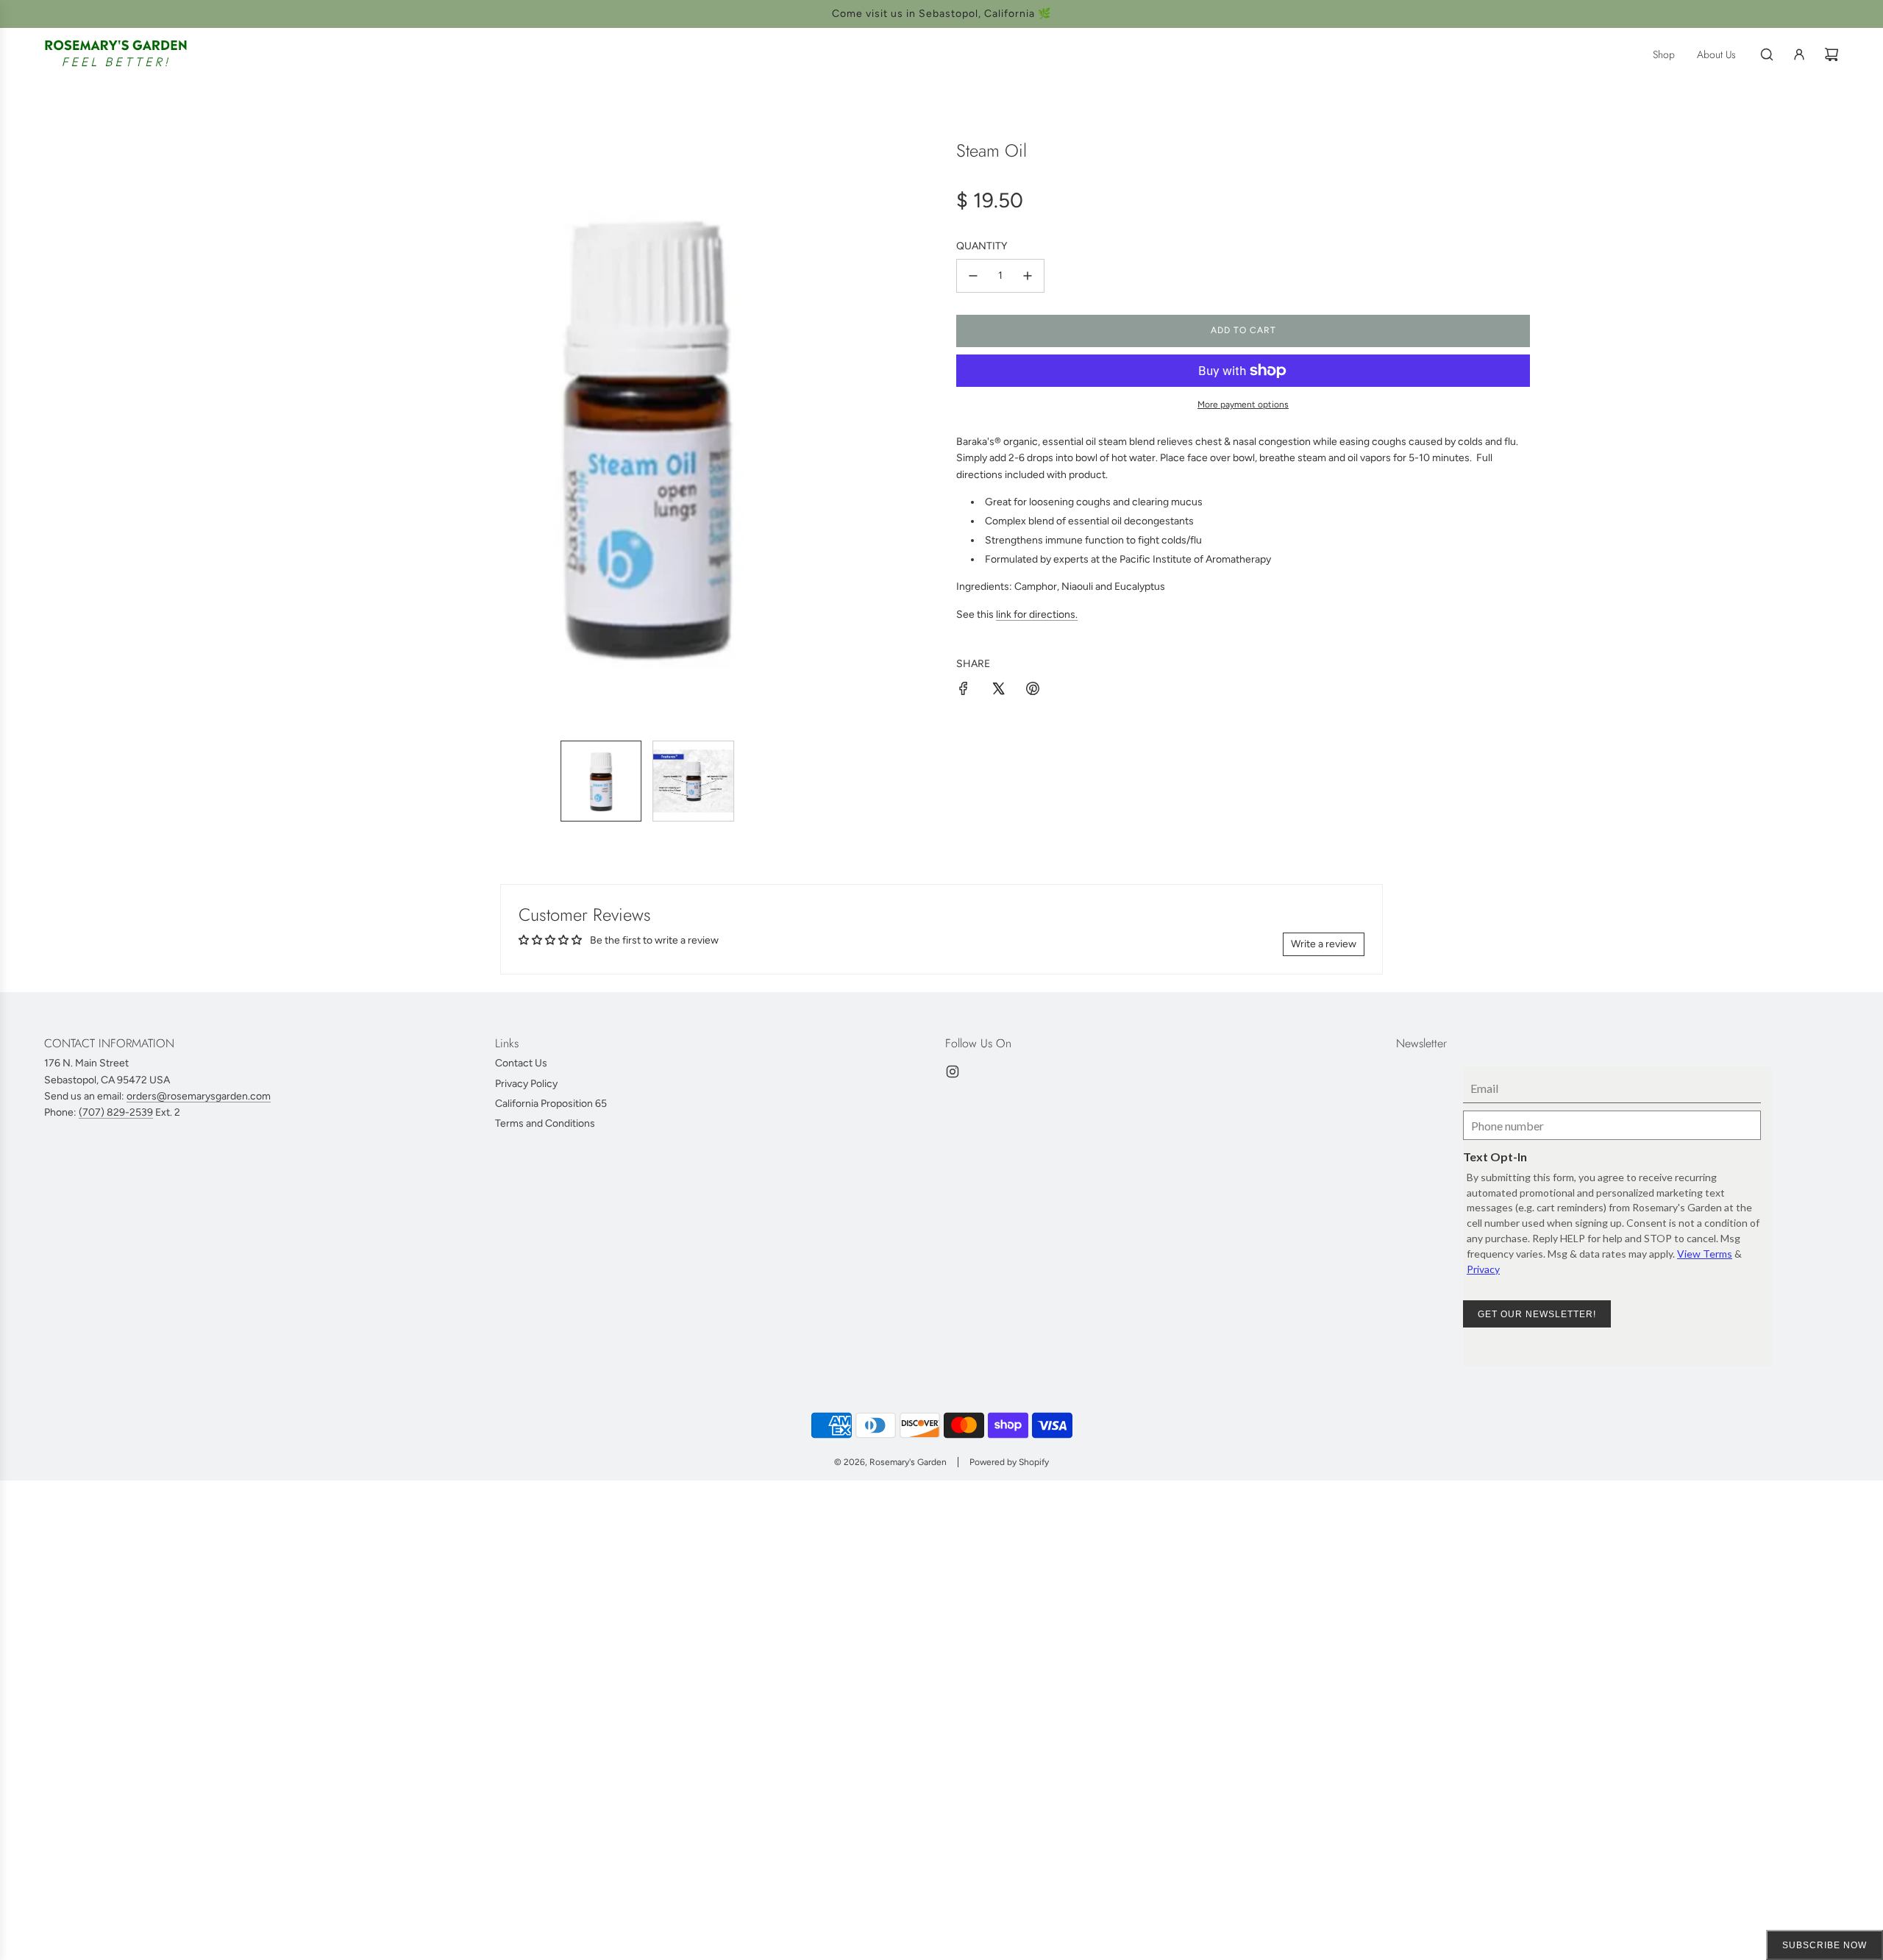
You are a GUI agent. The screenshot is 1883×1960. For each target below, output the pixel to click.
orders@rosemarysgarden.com (199, 1096)
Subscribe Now (1825, 1945)
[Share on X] (998, 691)
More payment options (1243, 405)
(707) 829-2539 (116, 1112)
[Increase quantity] (1028, 276)
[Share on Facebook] (964, 691)
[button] (372, 435)
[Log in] (1799, 54)
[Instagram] (953, 1072)
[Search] (1767, 54)
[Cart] (1832, 54)
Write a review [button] (1324, 944)
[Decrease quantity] (973, 276)
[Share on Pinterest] (1033, 691)
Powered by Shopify (1009, 1462)
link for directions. (1037, 614)
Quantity (982, 246)
